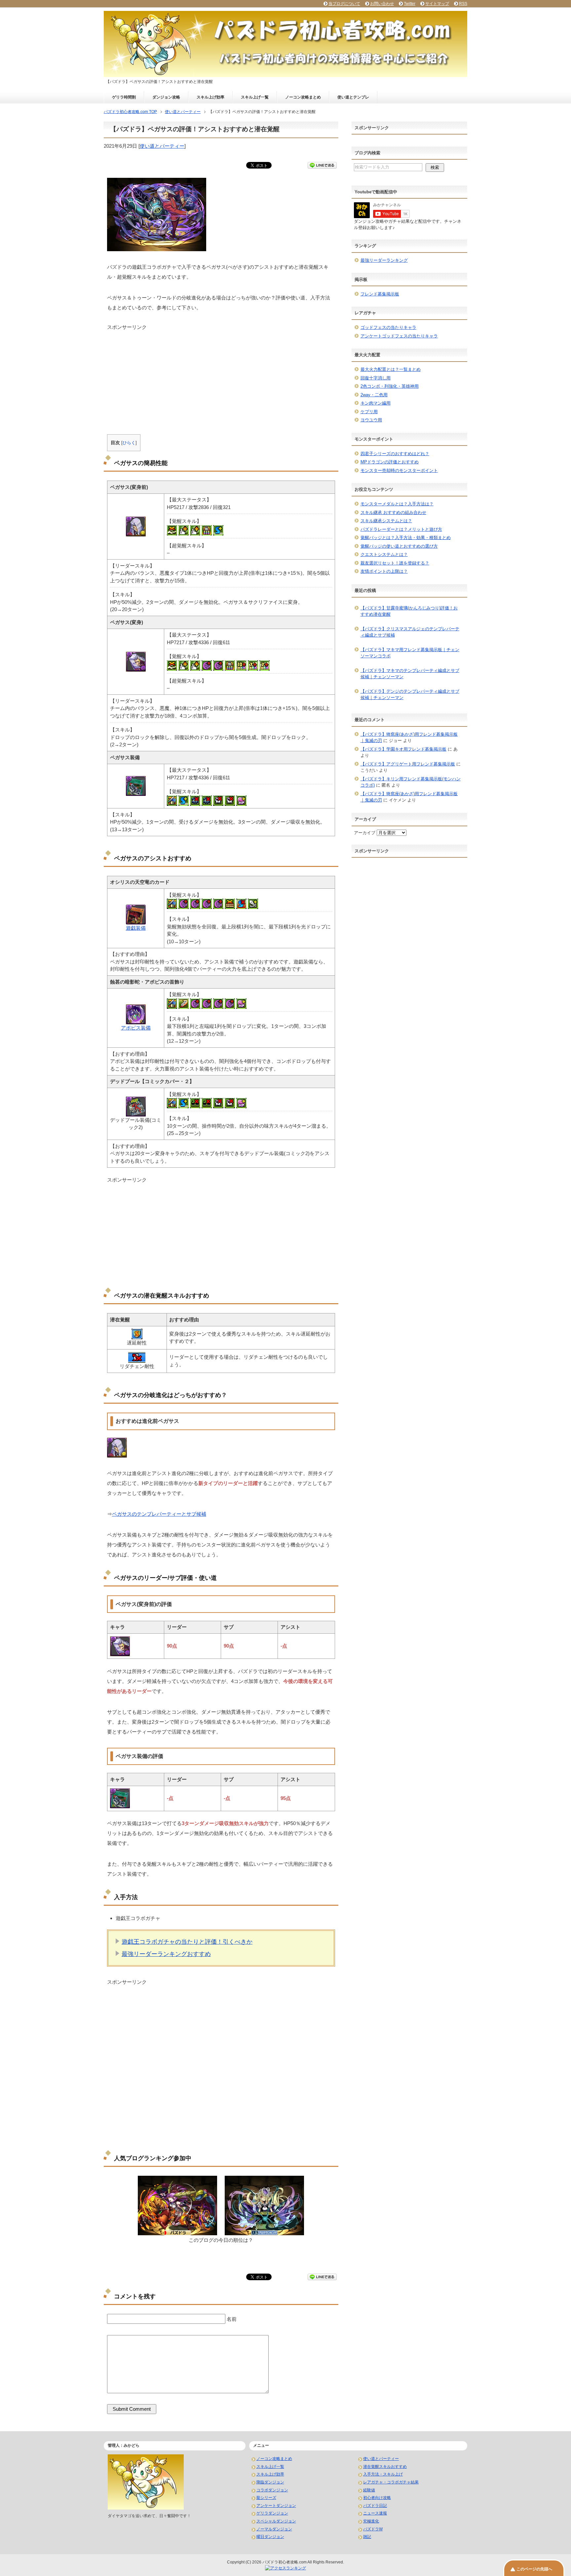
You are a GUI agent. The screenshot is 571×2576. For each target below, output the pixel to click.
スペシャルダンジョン (276, 2521)
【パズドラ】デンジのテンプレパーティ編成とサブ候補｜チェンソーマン (410, 695)
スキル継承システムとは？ (386, 521)
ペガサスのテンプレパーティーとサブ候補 (159, 1514)
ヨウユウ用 (371, 420)
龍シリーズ (266, 2498)
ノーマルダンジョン (274, 2529)
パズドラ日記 (375, 2506)
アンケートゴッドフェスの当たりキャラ (399, 336)
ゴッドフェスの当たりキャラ (388, 327)
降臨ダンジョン (270, 2482)
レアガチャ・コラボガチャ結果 (391, 2482)
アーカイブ (365, 833)
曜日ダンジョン (270, 2537)
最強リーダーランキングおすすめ (166, 1954)
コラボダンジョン (272, 2490)
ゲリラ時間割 (124, 97)
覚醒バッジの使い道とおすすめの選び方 (399, 546)
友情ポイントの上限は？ (384, 571)
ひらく (129, 443)
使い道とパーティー (162, 146)
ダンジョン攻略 (166, 97)
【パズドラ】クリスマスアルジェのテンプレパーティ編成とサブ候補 (410, 632)
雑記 (367, 2537)
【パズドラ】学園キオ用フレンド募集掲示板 (403, 749)
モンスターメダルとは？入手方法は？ (397, 504)
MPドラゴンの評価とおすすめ (390, 462)
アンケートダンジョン (276, 2506)
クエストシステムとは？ (384, 554)
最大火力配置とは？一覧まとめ (391, 369)
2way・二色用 (374, 395)
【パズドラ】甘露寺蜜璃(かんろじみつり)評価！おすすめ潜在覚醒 (409, 611)
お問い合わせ (382, 4)
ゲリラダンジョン (272, 2513)
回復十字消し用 (376, 378)
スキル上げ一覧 (255, 97)
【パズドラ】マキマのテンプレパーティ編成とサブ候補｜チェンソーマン (410, 674)
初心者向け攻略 (377, 2498)
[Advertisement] (221, 377)
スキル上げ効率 (210, 97)
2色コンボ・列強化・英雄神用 (390, 386)
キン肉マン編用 (376, 403)
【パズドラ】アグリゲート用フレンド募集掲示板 (408, 764)
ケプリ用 (369, 412)
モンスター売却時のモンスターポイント (399, 470)
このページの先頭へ (534, 2569)
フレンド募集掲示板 (380, 294)
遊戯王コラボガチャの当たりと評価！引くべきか (187, 1942)
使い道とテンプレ (353, 97)
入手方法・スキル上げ (383, 2474)
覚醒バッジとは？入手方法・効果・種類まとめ (406, 538)
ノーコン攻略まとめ (303, 97)
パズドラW (373, 2529)
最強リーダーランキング (384, 260)
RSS (463, 4)
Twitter (410, 4)
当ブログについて (344, 4)
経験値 (369, 2490)
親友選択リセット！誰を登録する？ (395, 563)
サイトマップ (437, 4)
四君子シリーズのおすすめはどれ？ (395, 454)
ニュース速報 (375, 2513)
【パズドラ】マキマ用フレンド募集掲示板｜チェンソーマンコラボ (410, 653)
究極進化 (371, 2521)
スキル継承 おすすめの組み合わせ (393, 512)
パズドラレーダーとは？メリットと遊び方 (401, 529)
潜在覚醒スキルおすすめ (385, 2467)
